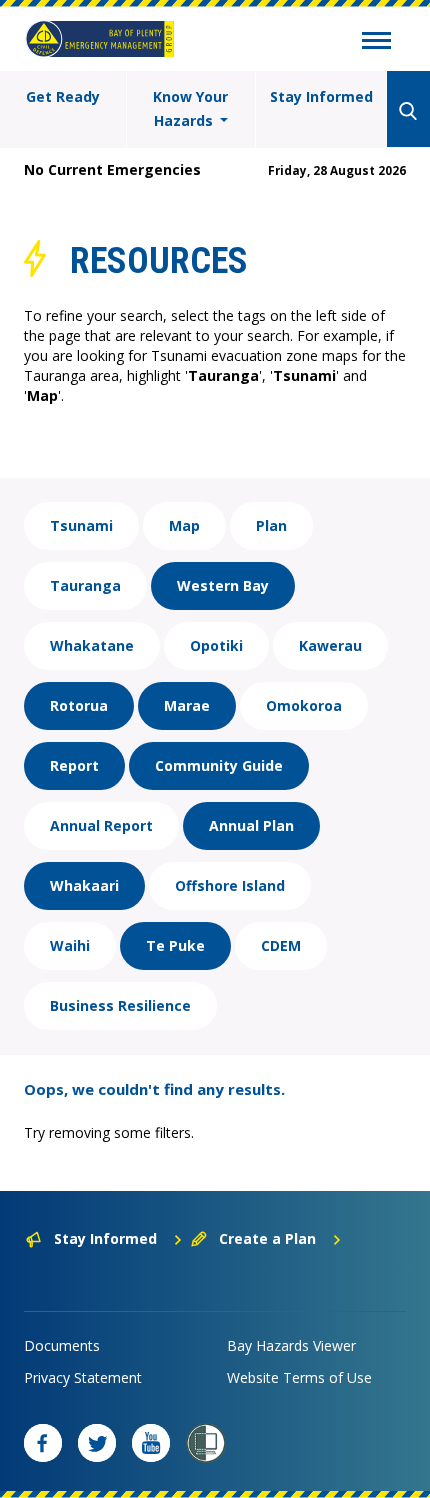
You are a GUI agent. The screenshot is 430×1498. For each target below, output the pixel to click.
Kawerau (330, 645)
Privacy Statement (83, 1377)
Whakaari (84, 885)
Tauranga (85, 585)
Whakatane (92, 645)
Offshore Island (230, 885)
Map (184, 525)
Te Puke (175, 945)
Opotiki (216, 645)
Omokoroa (304, 705)
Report (74, 765)
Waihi (70, 945)
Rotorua (79, 705)
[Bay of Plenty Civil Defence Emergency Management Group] (100, 39)
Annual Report (101, 825)
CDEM (281, 945)
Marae (187, 705)
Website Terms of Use (299, 1377)
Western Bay (223, 585)
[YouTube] (151, 1443)
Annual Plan (251, 825)
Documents (62, 1345)
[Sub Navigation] (376, 43)
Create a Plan (267, 1238)
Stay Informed (321, 96)
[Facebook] (43, 1443)
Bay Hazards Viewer (291, 1345)
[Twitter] (97, 1443)
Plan (271, 525)
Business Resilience (120, 1005)
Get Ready (63, 96)
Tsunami (81, 525)
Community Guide (219, 765)
